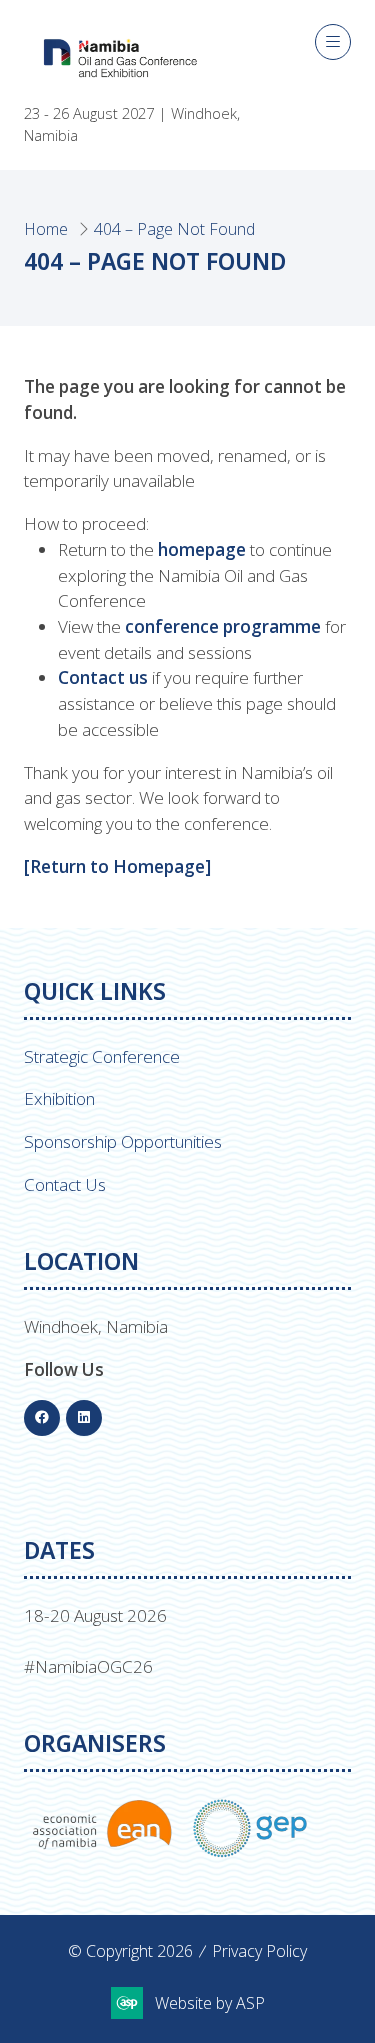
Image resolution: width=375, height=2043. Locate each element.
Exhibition (59, 1098)
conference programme (223, 626)
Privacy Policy (259, 1951)
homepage (202, 549)
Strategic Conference (102, 1056)
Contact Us (65, 1184)
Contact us (103, 677)
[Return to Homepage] (117, 866)
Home (46, 229)
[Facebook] (42, 1418)
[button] (333, 42)
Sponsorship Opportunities (123, 1141)
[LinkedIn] (84, 1418)
